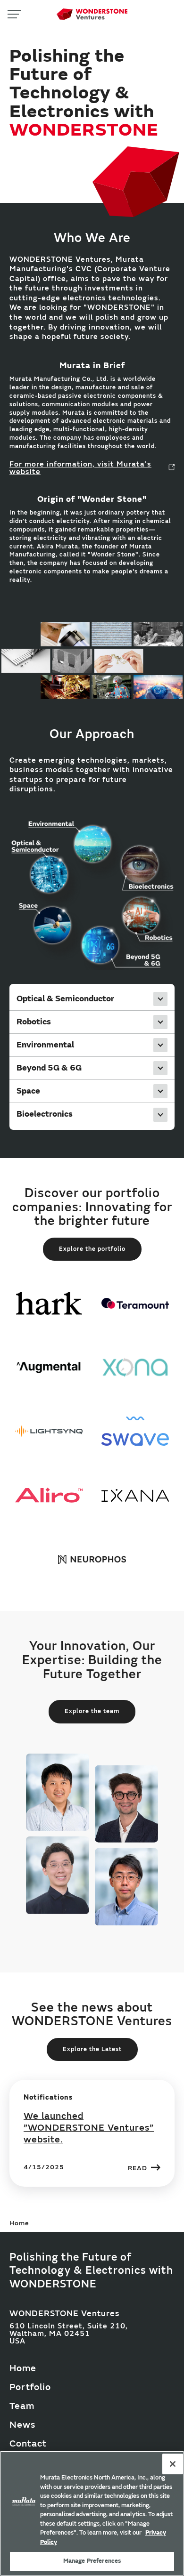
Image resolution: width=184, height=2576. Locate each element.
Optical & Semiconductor (65, 999)
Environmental (45, 1045)
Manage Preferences (92, 2561)
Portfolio (30, 2387)
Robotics (34, 1022)
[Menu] (14, 14)
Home (23, 2368)
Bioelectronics (45, 1114)
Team (22, 2406)
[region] (92, 2513)
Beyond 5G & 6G (49, 1068)
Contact (28, 2443)
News (22, 2425)
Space (28, 1091)
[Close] (173, 2464)
